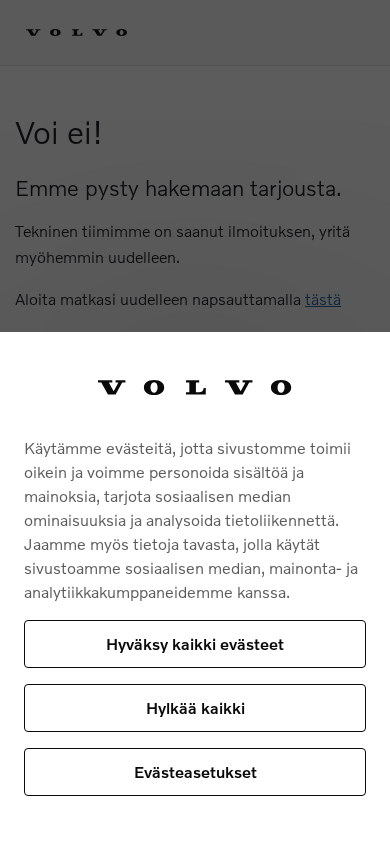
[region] (195, 588)
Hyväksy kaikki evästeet (195, 643)
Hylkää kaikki (195, 707)
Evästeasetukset (195, 771)
